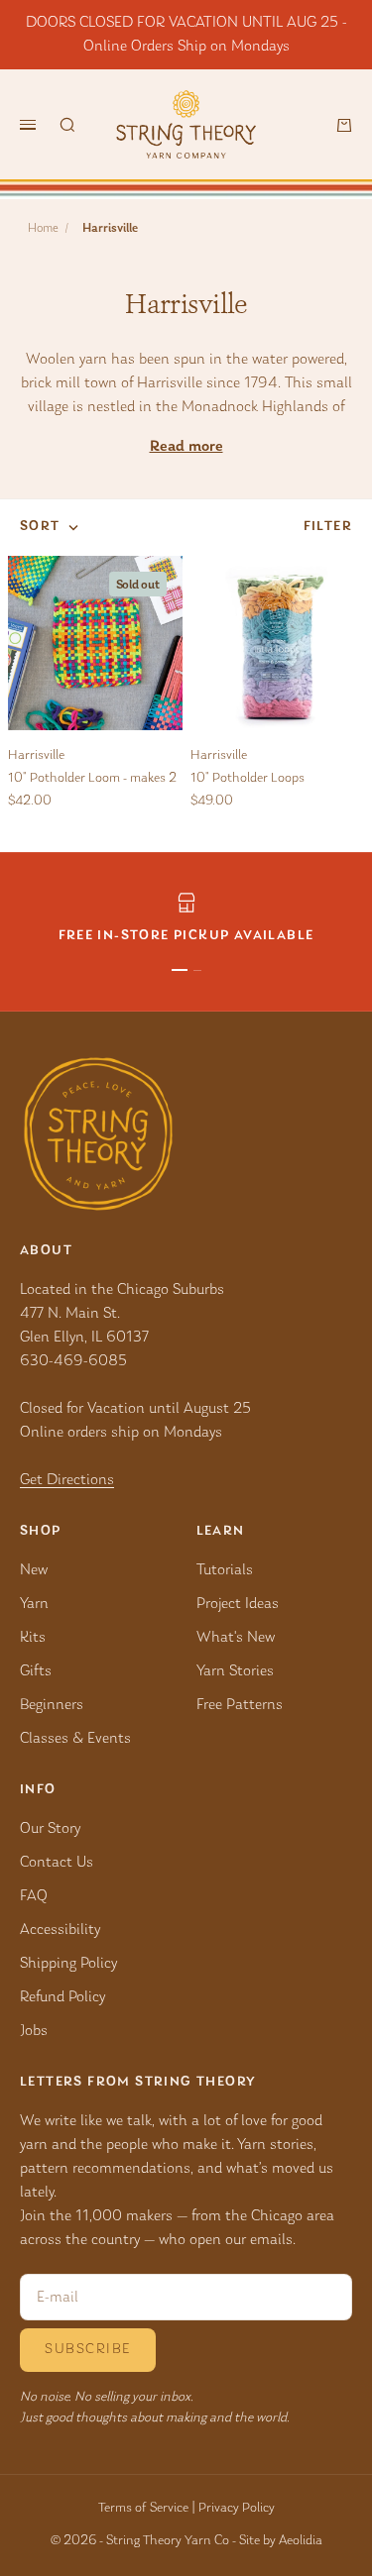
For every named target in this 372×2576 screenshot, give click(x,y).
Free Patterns (240, 1705)
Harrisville (36, 756)
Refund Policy (62, 1997)
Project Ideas (238, 1604)
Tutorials (225, 1570)
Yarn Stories (235, 1671)
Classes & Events (75, 1739)
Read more (186, 447)
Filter (328, 527)
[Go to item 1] (180, 970)
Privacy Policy (237, 2509)
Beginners (52, 1705)
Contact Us (57, 1863)
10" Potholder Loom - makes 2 (92, 779)
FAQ (34, 1896)
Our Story (50, 1829)
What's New (236, 1638)
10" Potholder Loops (248, 779)
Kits (33, 1638)
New (34, 1570)
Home (43, 228)
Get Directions (67, 1480)
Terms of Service (143, 2509)
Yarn (34, 1604)
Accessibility (60, 1930)
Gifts (36, 1671)
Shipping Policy (68, 1964)
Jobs (34, 2031)
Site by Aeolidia (281, 2541)
